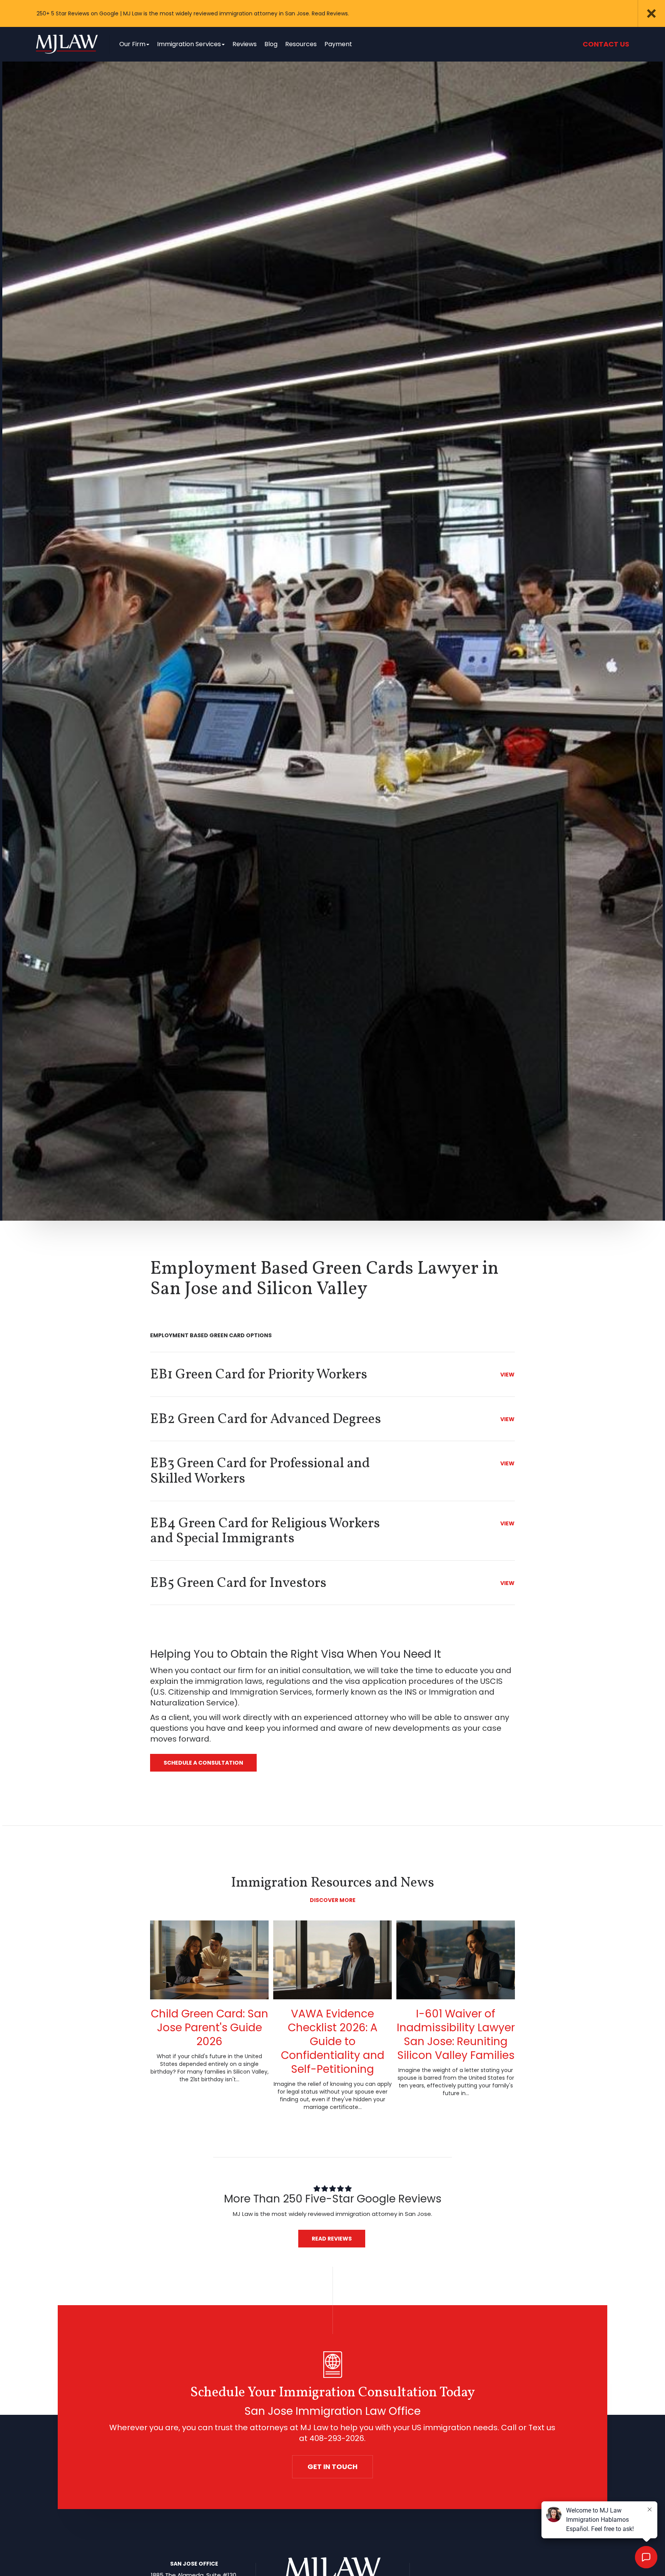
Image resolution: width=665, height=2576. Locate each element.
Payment (338, 44)
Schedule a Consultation (203, 1763)
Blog (271, 44)
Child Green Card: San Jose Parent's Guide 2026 (210, 2028)
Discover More (333, 1900)
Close (652, 13)
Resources (301, 44)
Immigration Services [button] (189, 44)
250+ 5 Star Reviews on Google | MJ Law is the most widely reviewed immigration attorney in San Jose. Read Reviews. (193, 13)
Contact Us (606, 44)
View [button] (507, 1375)
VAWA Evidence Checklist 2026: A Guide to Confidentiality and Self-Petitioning (333, 2041)
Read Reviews (332, 2239)
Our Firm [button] (132, 44)
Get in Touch (332, 2467)
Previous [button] (602, 13)
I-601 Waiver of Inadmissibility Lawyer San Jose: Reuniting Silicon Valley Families (456, 2035)
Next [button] (619, 13)
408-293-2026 (337, 2438)
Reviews (245, 44)
